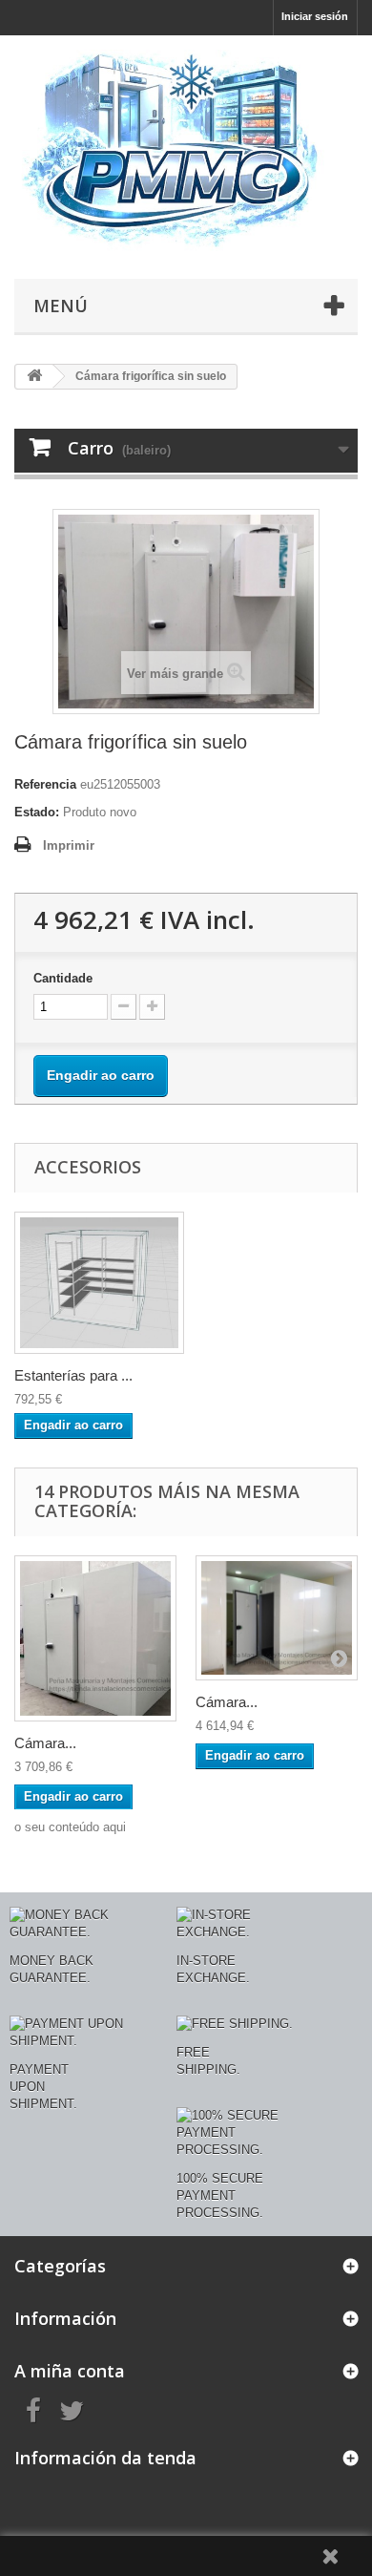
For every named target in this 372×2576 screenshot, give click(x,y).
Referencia (45, 784)
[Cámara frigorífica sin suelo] (95, 1638)
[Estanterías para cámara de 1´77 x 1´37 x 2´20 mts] (99, 1283)
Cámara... (45, 1743)
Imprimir (69, 845)
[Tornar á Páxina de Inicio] (34, 377)
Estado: (37, 812)
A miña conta (70, 2371)
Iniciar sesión (315, 16)
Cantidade (63, 978)
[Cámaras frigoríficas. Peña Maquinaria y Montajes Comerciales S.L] (186, 152)
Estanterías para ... (73, 1375)
